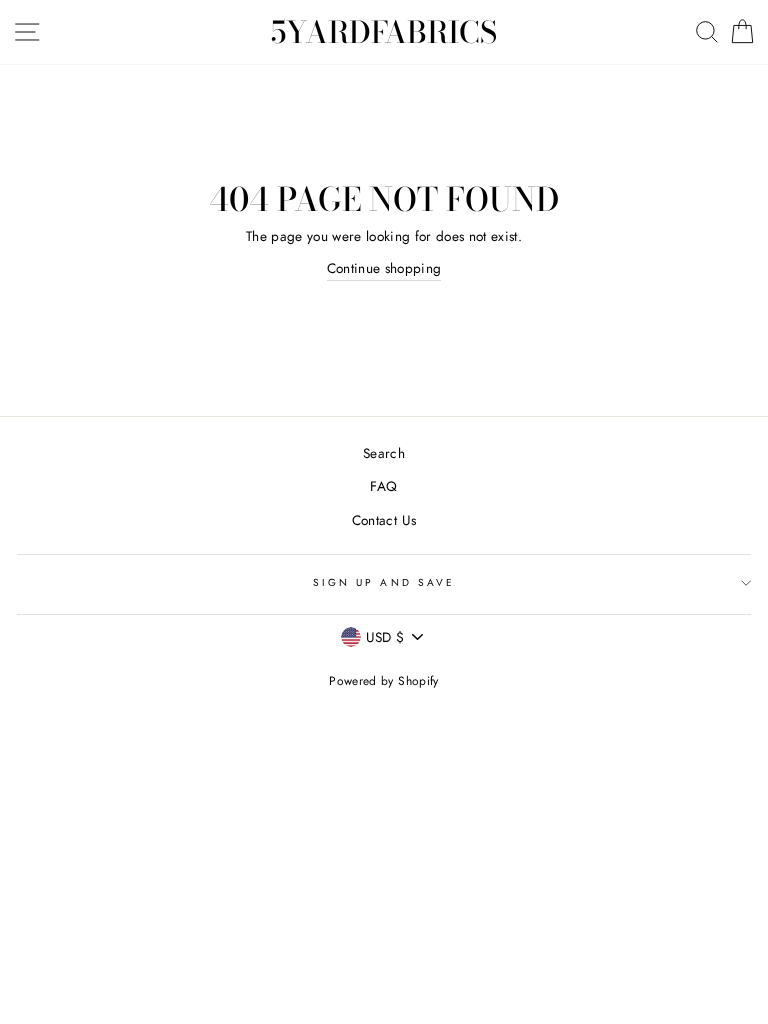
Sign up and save (384, 582)
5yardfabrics (384, 32)
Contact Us (384, 520)
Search (384, 453)
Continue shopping (384, 268)
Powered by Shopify (383, 681)
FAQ (383, 486)
